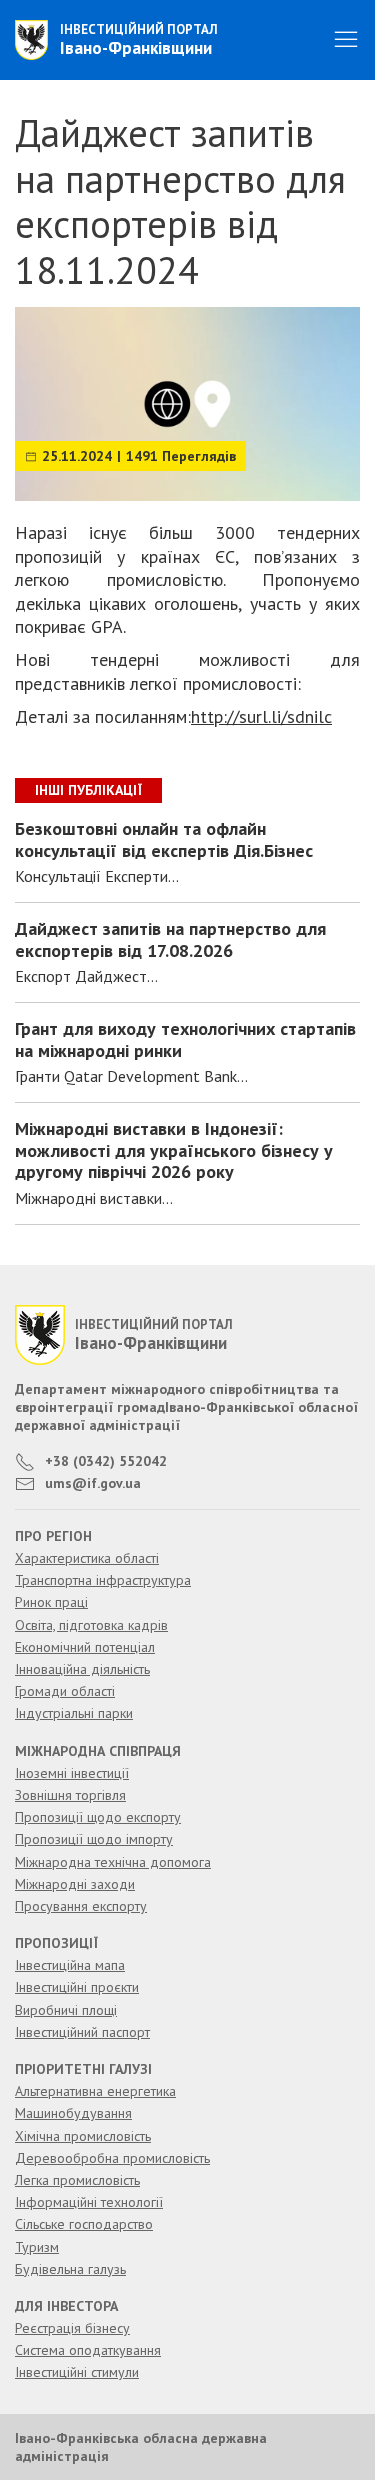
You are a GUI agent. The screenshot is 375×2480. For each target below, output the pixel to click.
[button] (346, 40)
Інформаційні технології (89, 2202)
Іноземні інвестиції (72, 1773)
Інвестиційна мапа (70, 1965)
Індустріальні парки (74, 1713)
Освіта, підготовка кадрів (91, 1625)
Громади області (65, 1691)
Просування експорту (81, 1906)
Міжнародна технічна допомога (113, 1862)
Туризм (37, 2247)
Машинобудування (73, 2113)
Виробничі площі (66, 2010)
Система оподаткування (88, 2350)
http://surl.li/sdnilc (261, 716)
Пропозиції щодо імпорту (94, 1839)
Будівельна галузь (70, 2269)
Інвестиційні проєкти (77, 1987)
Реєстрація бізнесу (72, 2328)
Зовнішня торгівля (70, 1795)
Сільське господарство (84, 2224)
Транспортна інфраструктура (103, 1580)
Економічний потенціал (85, 1647)
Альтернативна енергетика (95, 2091)
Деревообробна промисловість (112, 2158)
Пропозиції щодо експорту (98, 1817)
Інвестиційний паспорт (82, 2032)
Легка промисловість (77, 2180)
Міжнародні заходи (75, 1884)
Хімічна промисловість (83, 2136)
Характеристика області (87, 1558)
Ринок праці (51, 1602)
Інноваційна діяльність (82, 1669)
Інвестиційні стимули (77, 2372)
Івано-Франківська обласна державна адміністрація (141, 2447)
